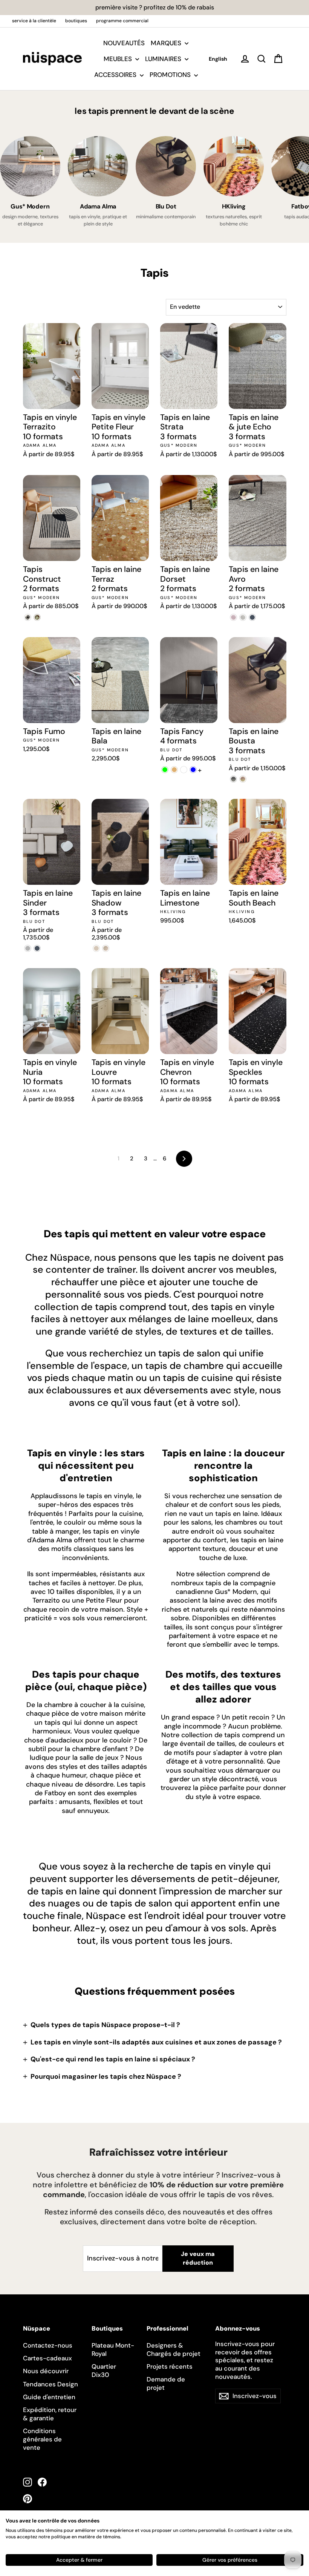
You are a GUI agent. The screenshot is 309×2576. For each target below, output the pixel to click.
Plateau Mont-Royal (113, 2349)
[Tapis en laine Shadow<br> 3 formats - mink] (106, 948)
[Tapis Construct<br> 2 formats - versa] (28, 617)
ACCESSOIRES (116, 75)
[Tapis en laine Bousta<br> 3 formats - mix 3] (243, 779)
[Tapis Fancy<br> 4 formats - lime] (165, 770)
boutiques (76, 21)
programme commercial (122, 21)
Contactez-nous (48, 2345)
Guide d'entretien (49, 2397)
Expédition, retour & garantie (50, 2414)
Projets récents (170, 2366)
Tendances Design (50, 2384)
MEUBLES (119, 59)
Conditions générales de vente (42, 2439)
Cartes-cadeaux (47, 2358)
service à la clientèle (34, 21)
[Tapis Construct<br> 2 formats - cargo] (37, 617)
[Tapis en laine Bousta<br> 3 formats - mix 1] (233, 779)
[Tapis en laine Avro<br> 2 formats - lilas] (233, 617)
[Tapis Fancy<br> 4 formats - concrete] (184, 770)
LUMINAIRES (164, 59)
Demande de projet (166, 2383)
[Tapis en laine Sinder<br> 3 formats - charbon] (37, 948)
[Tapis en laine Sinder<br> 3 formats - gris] (28, 948)
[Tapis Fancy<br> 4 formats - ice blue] (193, 770)
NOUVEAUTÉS (124, 43)
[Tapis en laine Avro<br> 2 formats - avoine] (243, 617)
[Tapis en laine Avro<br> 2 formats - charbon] (252, 617)
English (218, 59)
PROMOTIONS (171, 75)
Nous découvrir (46, 2371)
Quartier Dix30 (104, 2371)
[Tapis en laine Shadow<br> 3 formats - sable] (96, 948)
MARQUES (167, 43)
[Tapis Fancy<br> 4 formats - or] (174, 770)
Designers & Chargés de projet (174, 2349)
